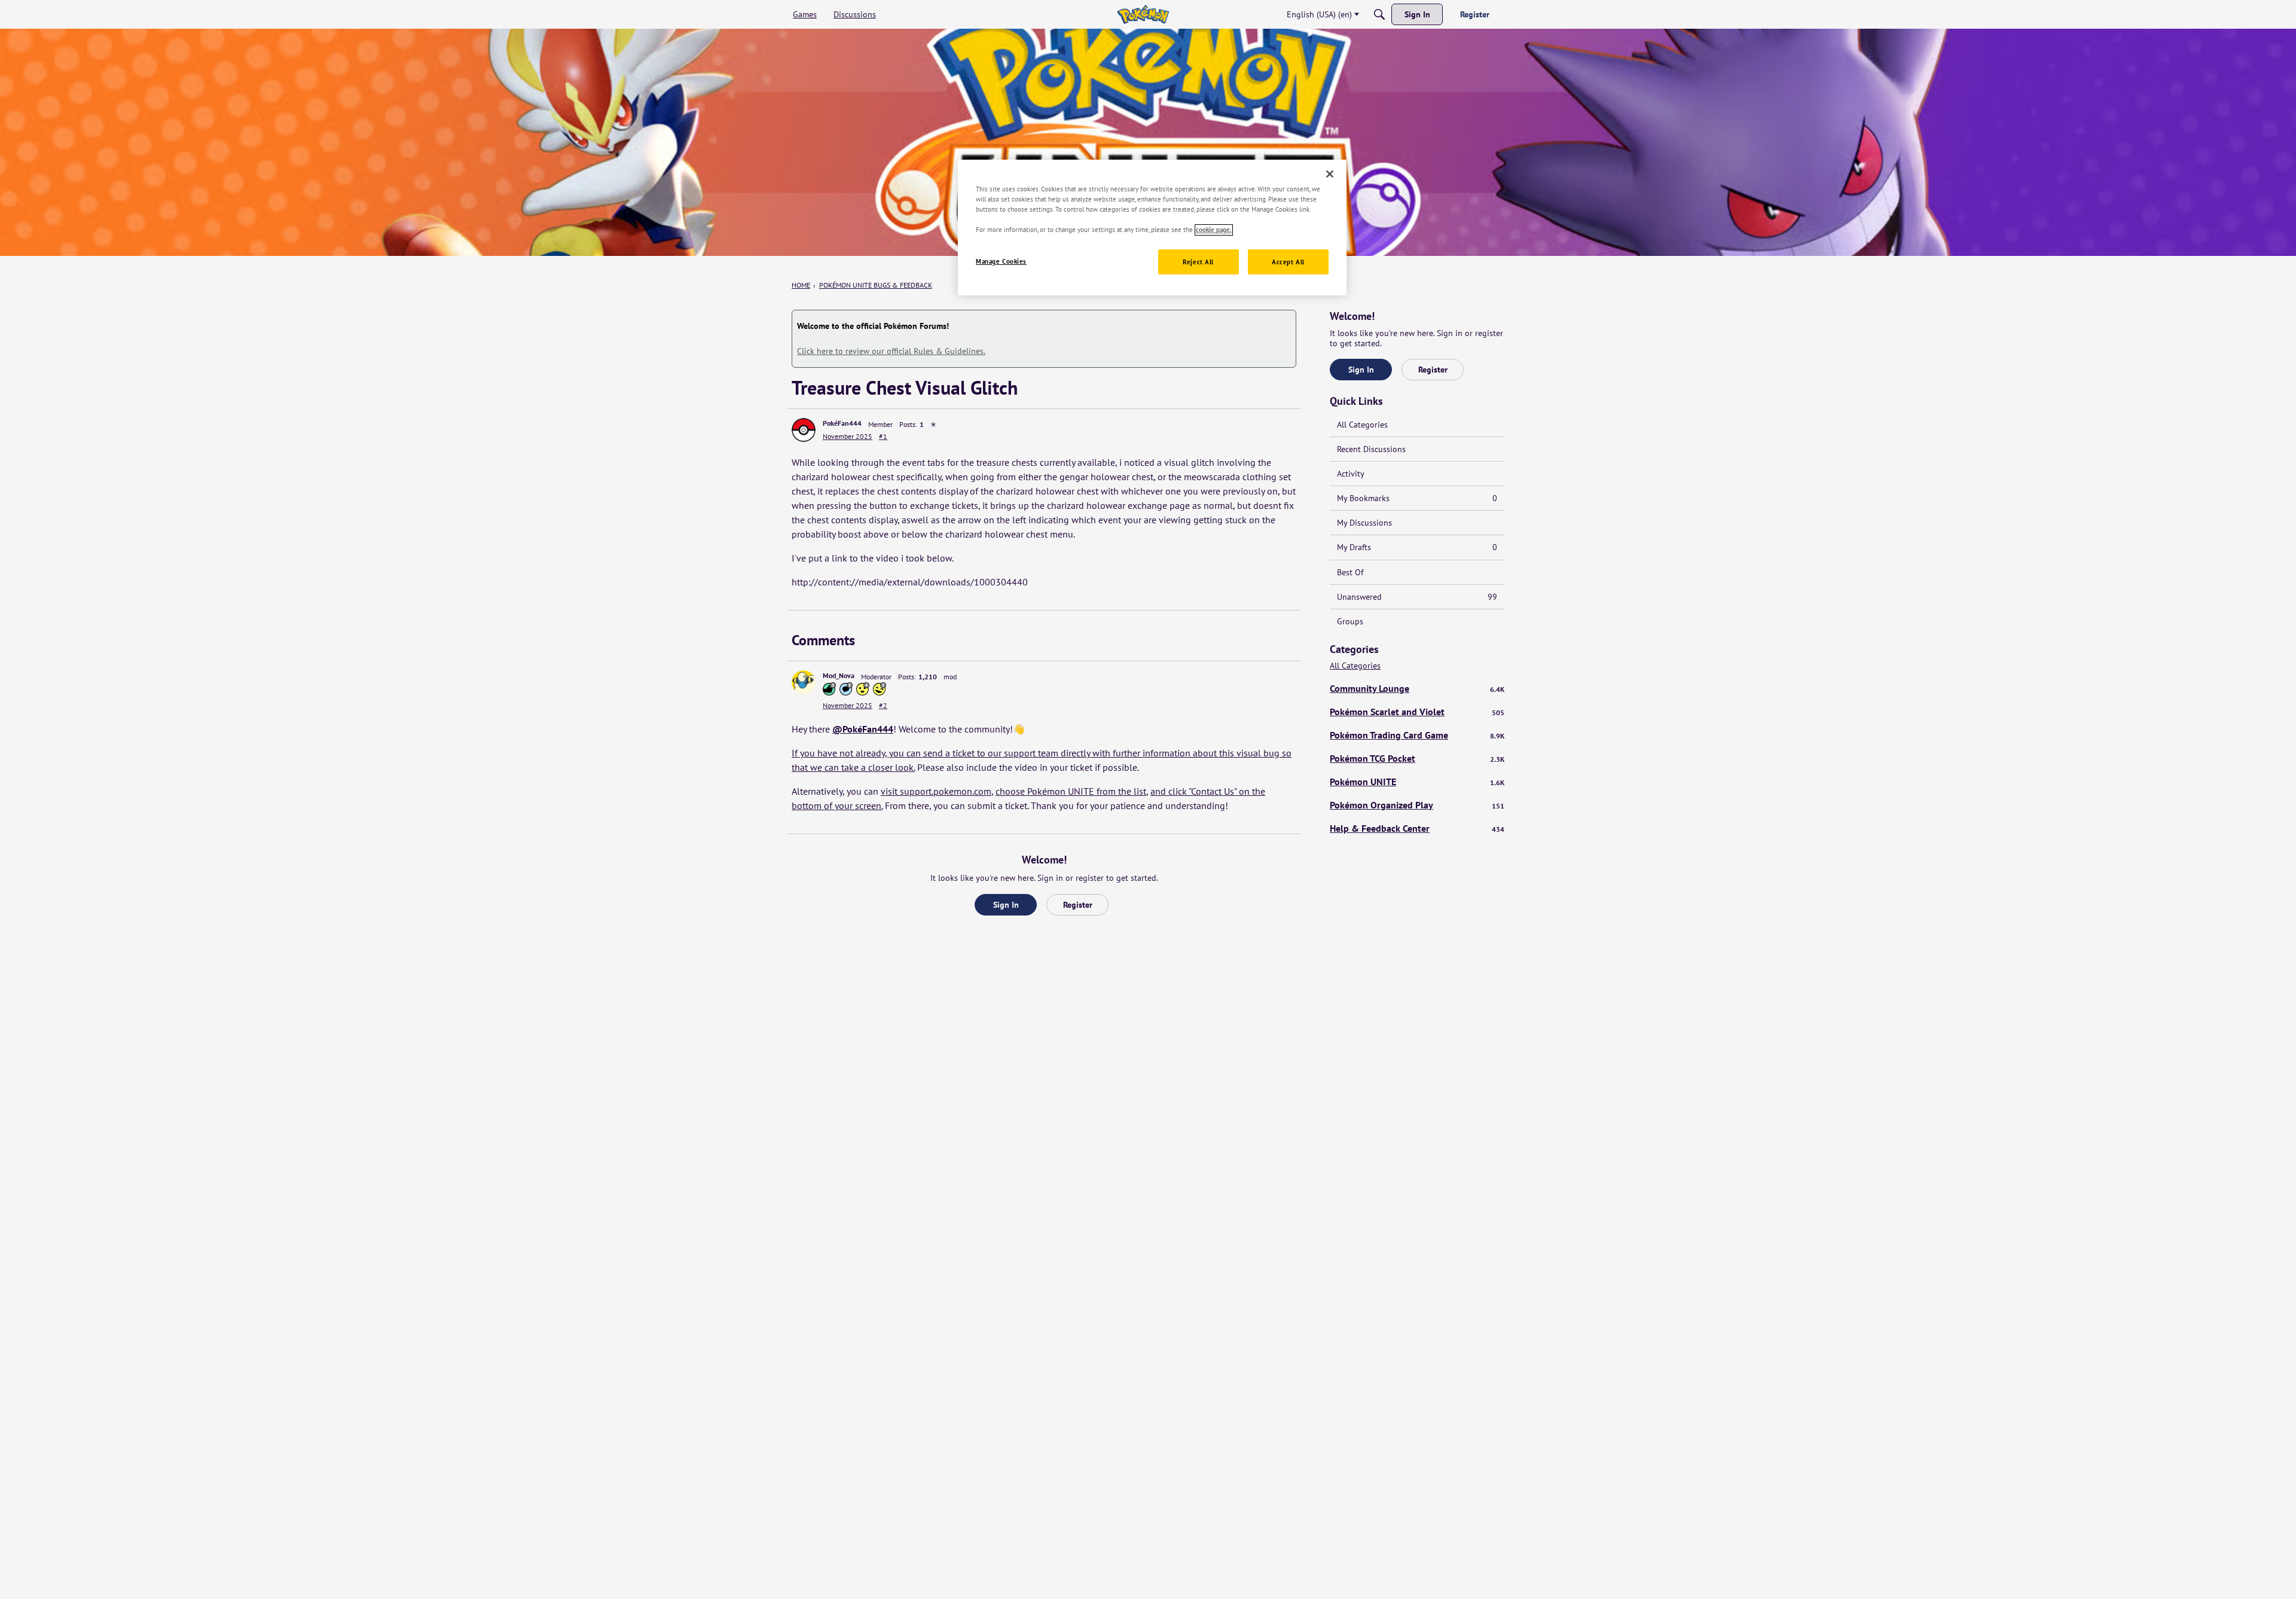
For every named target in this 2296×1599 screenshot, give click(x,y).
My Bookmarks (1417, 498)
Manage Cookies (1001, 262)
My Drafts (1417, 547)
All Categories (1362, 425)
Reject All (1198, 262)
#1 (883, 436)
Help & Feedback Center (1417, 828)
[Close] (1330, 174)
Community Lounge (1417, 688)
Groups (1350, 621)
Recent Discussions (1371, 449)
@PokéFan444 (863, 729)
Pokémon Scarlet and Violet (1417, 712)
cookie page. (1214, 230)
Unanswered (1417, 597)
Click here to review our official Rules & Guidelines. (891, 351)
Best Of (1350, 572)
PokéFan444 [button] (842, 423)
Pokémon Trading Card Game (1417, 735)
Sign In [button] (1006, 905)
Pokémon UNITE (1417, 782)
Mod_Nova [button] (839, 675)
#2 (883, 705)
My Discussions (1364, 523)
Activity (1351, 474)
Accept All (1288, 262)
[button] (804, 430)
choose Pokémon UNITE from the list (1071, 791)
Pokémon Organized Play (1417, 805)
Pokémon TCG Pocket (1417, 758)
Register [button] (1078, 905)
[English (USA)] (1143, 14)
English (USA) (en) (1319, 14)
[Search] (1379, 14)
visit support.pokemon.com (936, 791)
